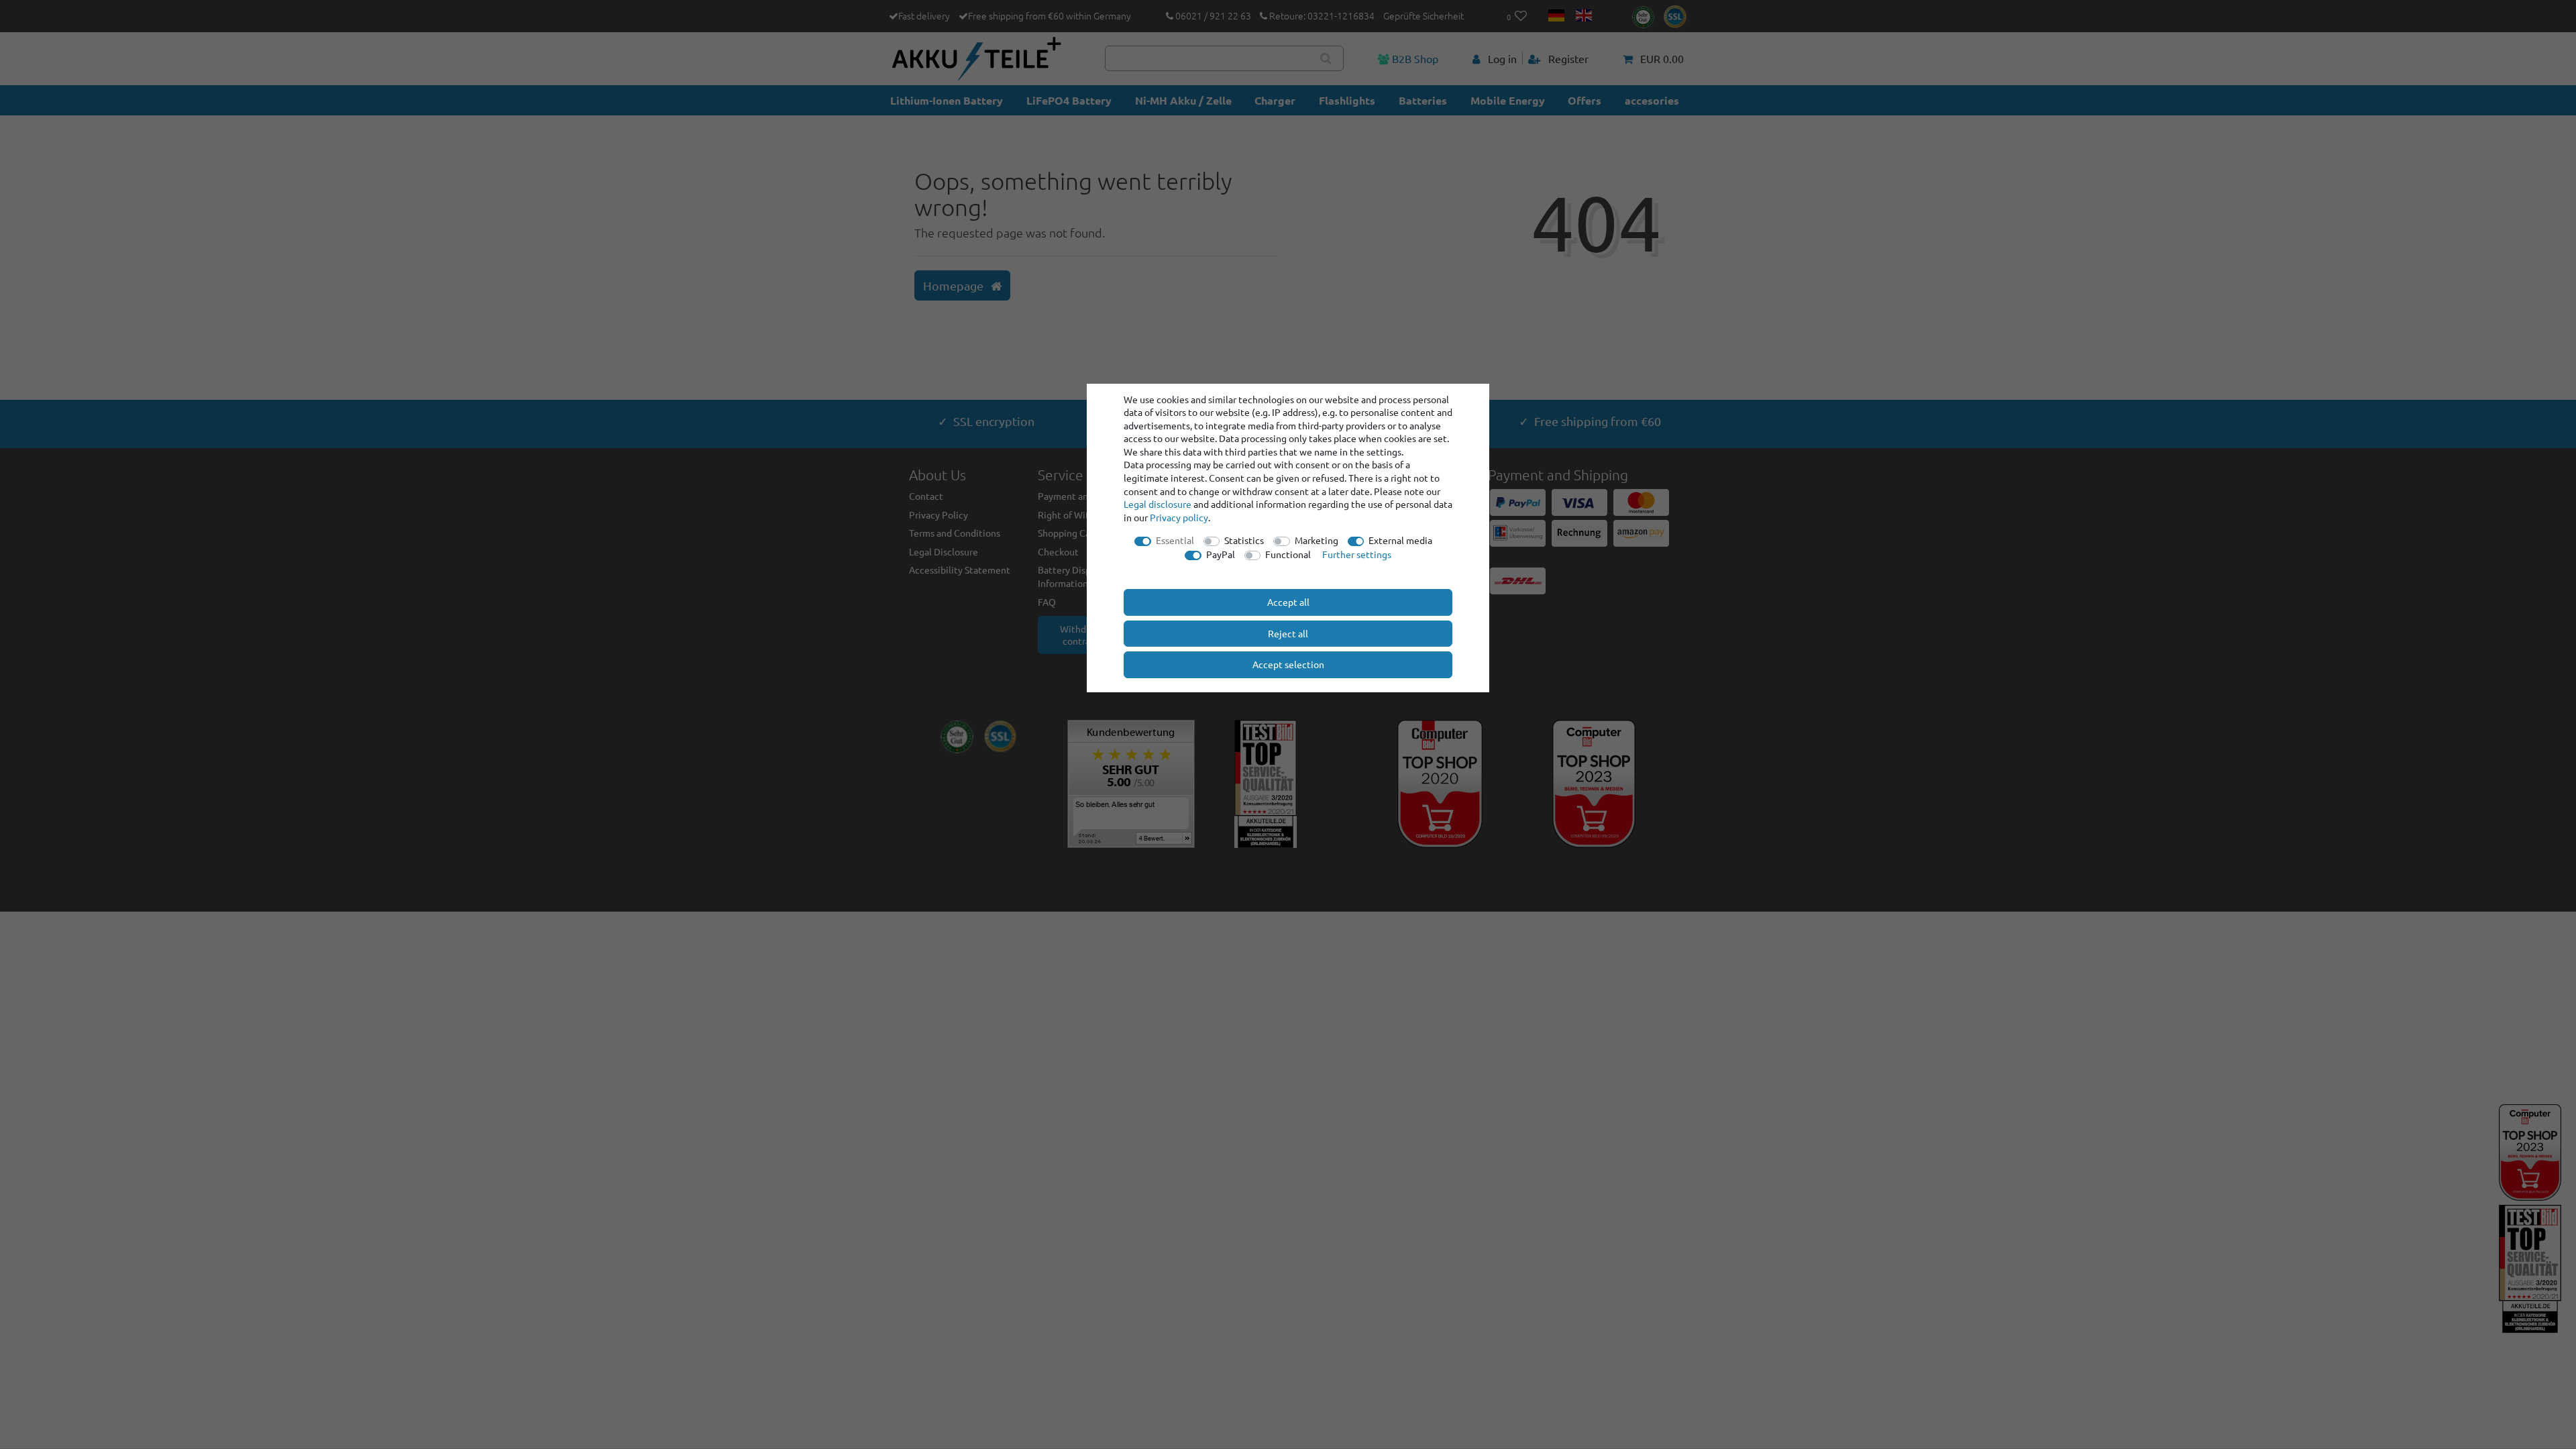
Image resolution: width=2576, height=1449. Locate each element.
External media (1400, 540)
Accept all (1288, 602)
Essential (1175, 540)
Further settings (1357, 554)
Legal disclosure (1158, 504)
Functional (1288, 554)
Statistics (1244, 540)
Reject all (1288, 633)
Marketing (1317, 540)
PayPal (1221, 554)
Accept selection (1288, 664)
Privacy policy (1179, 517)
